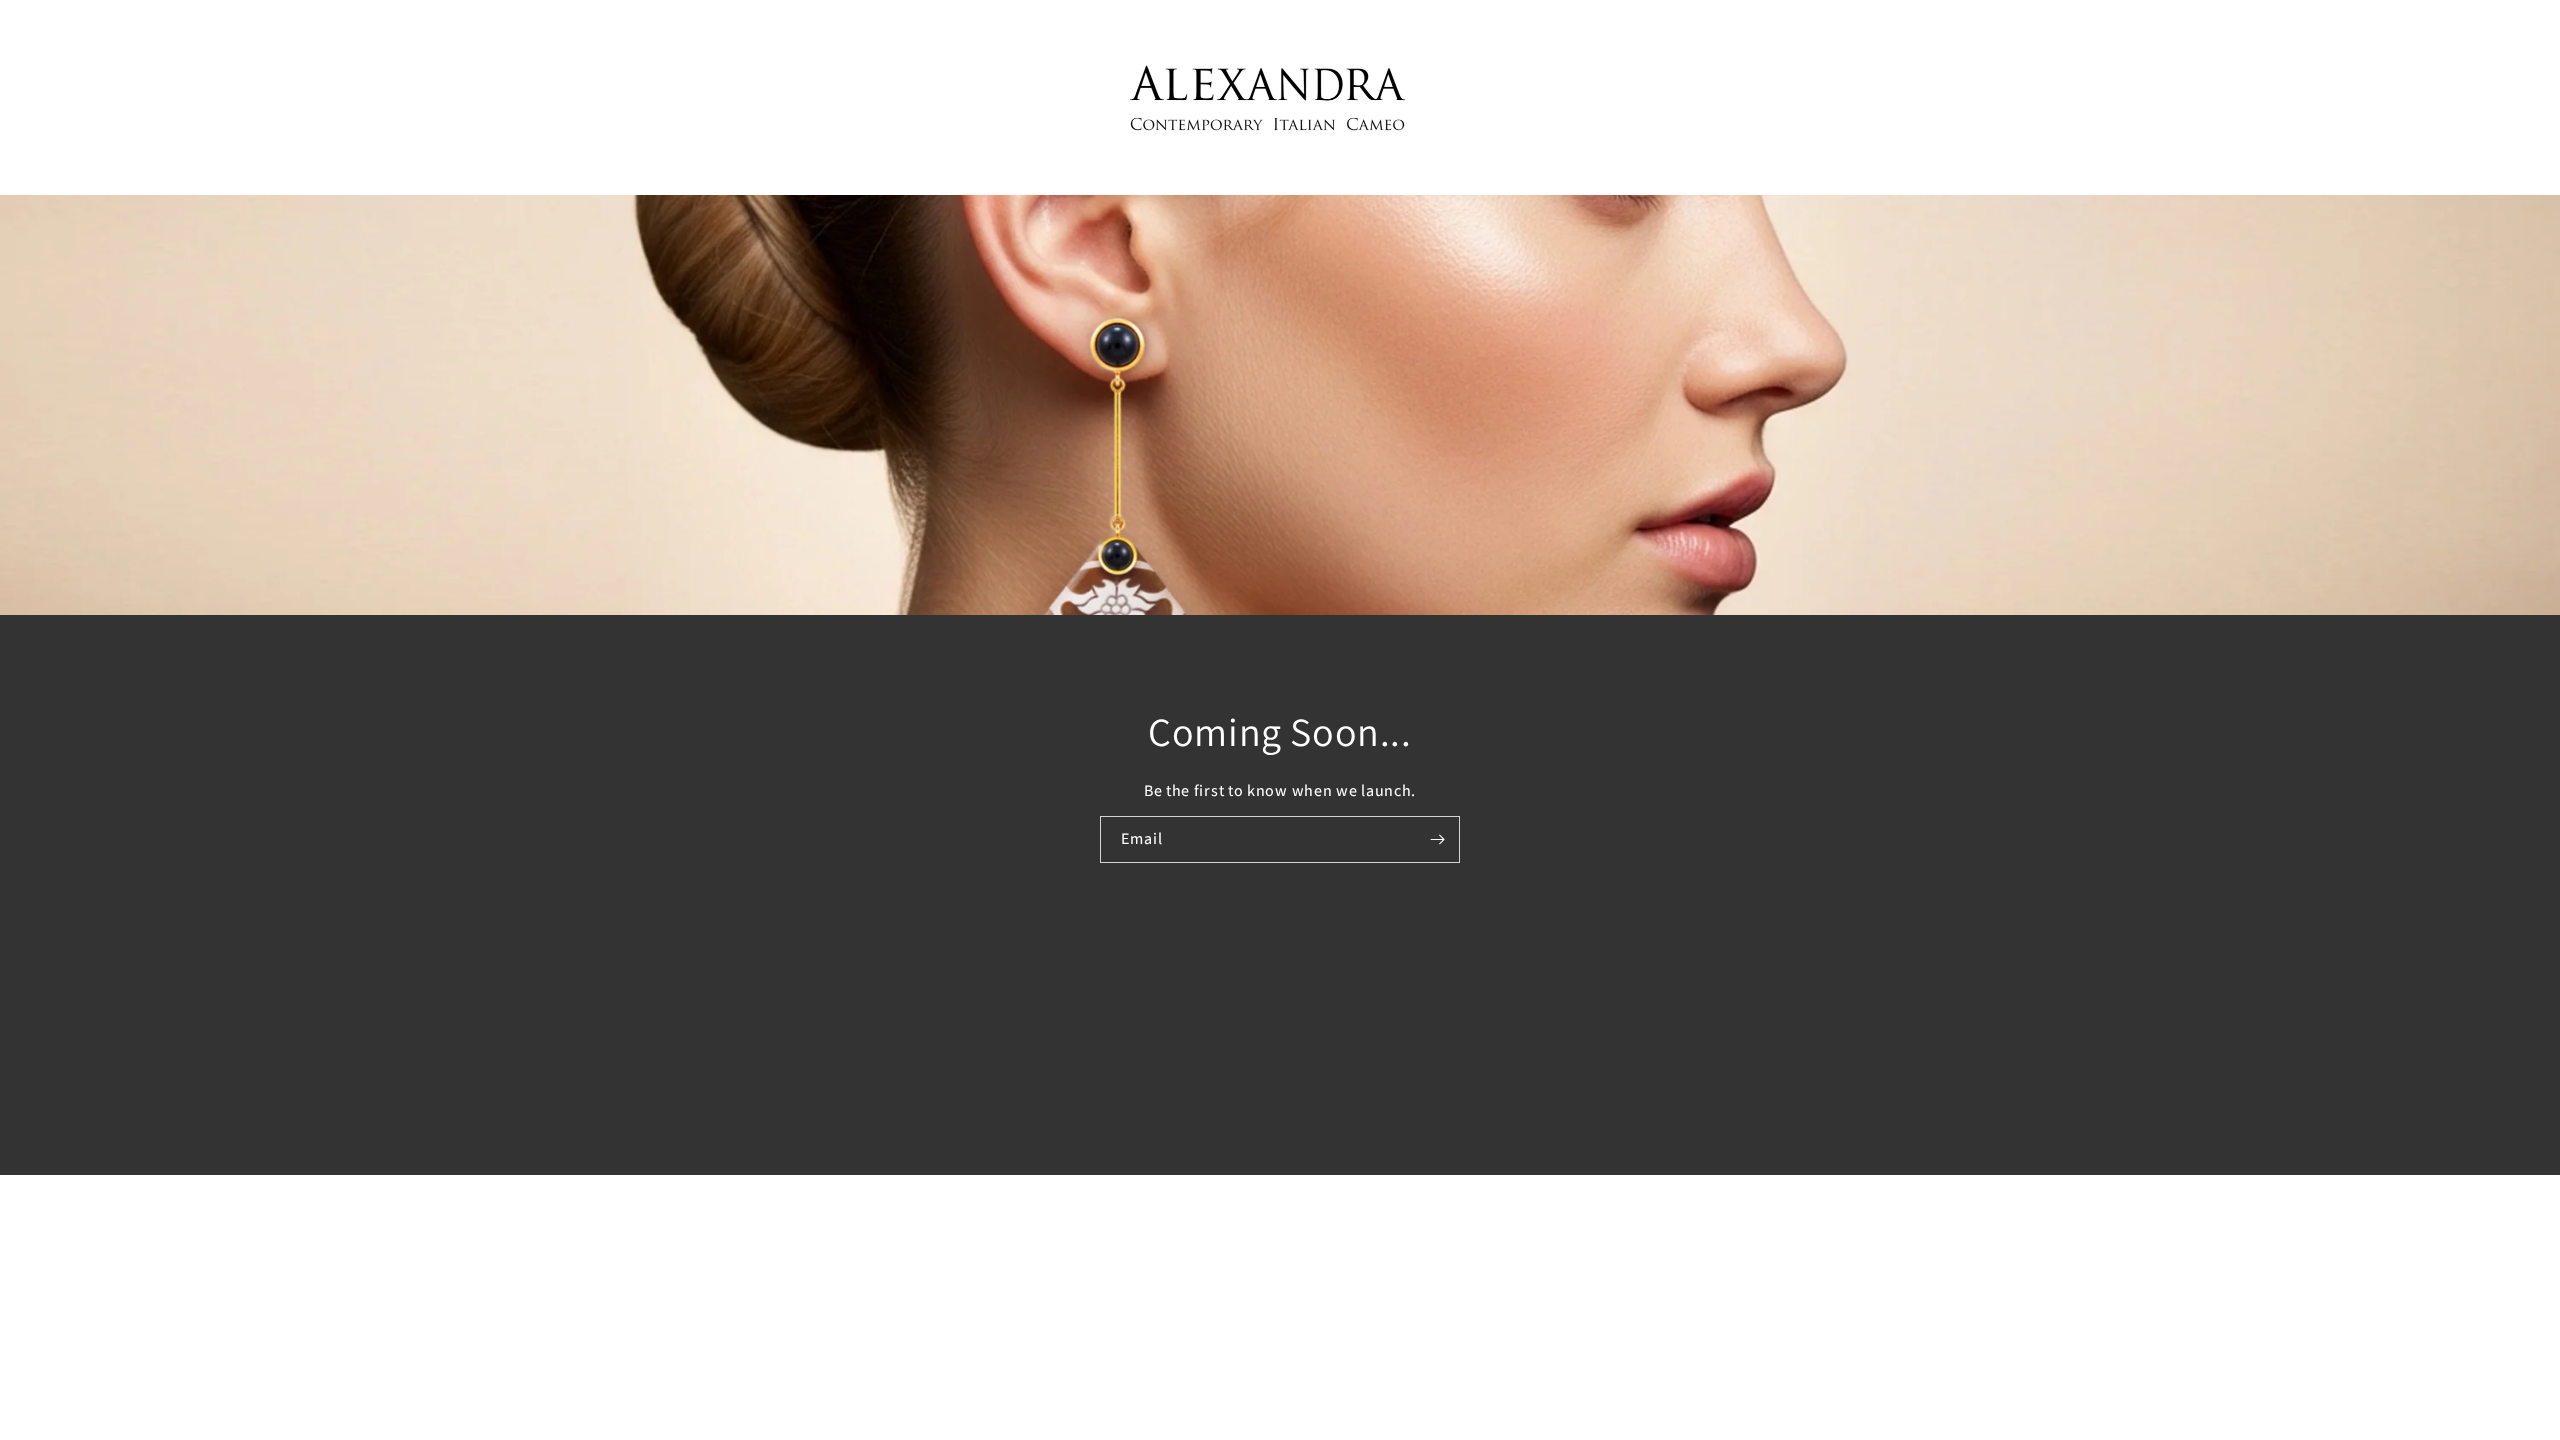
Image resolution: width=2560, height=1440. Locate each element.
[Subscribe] (1437, 838)
